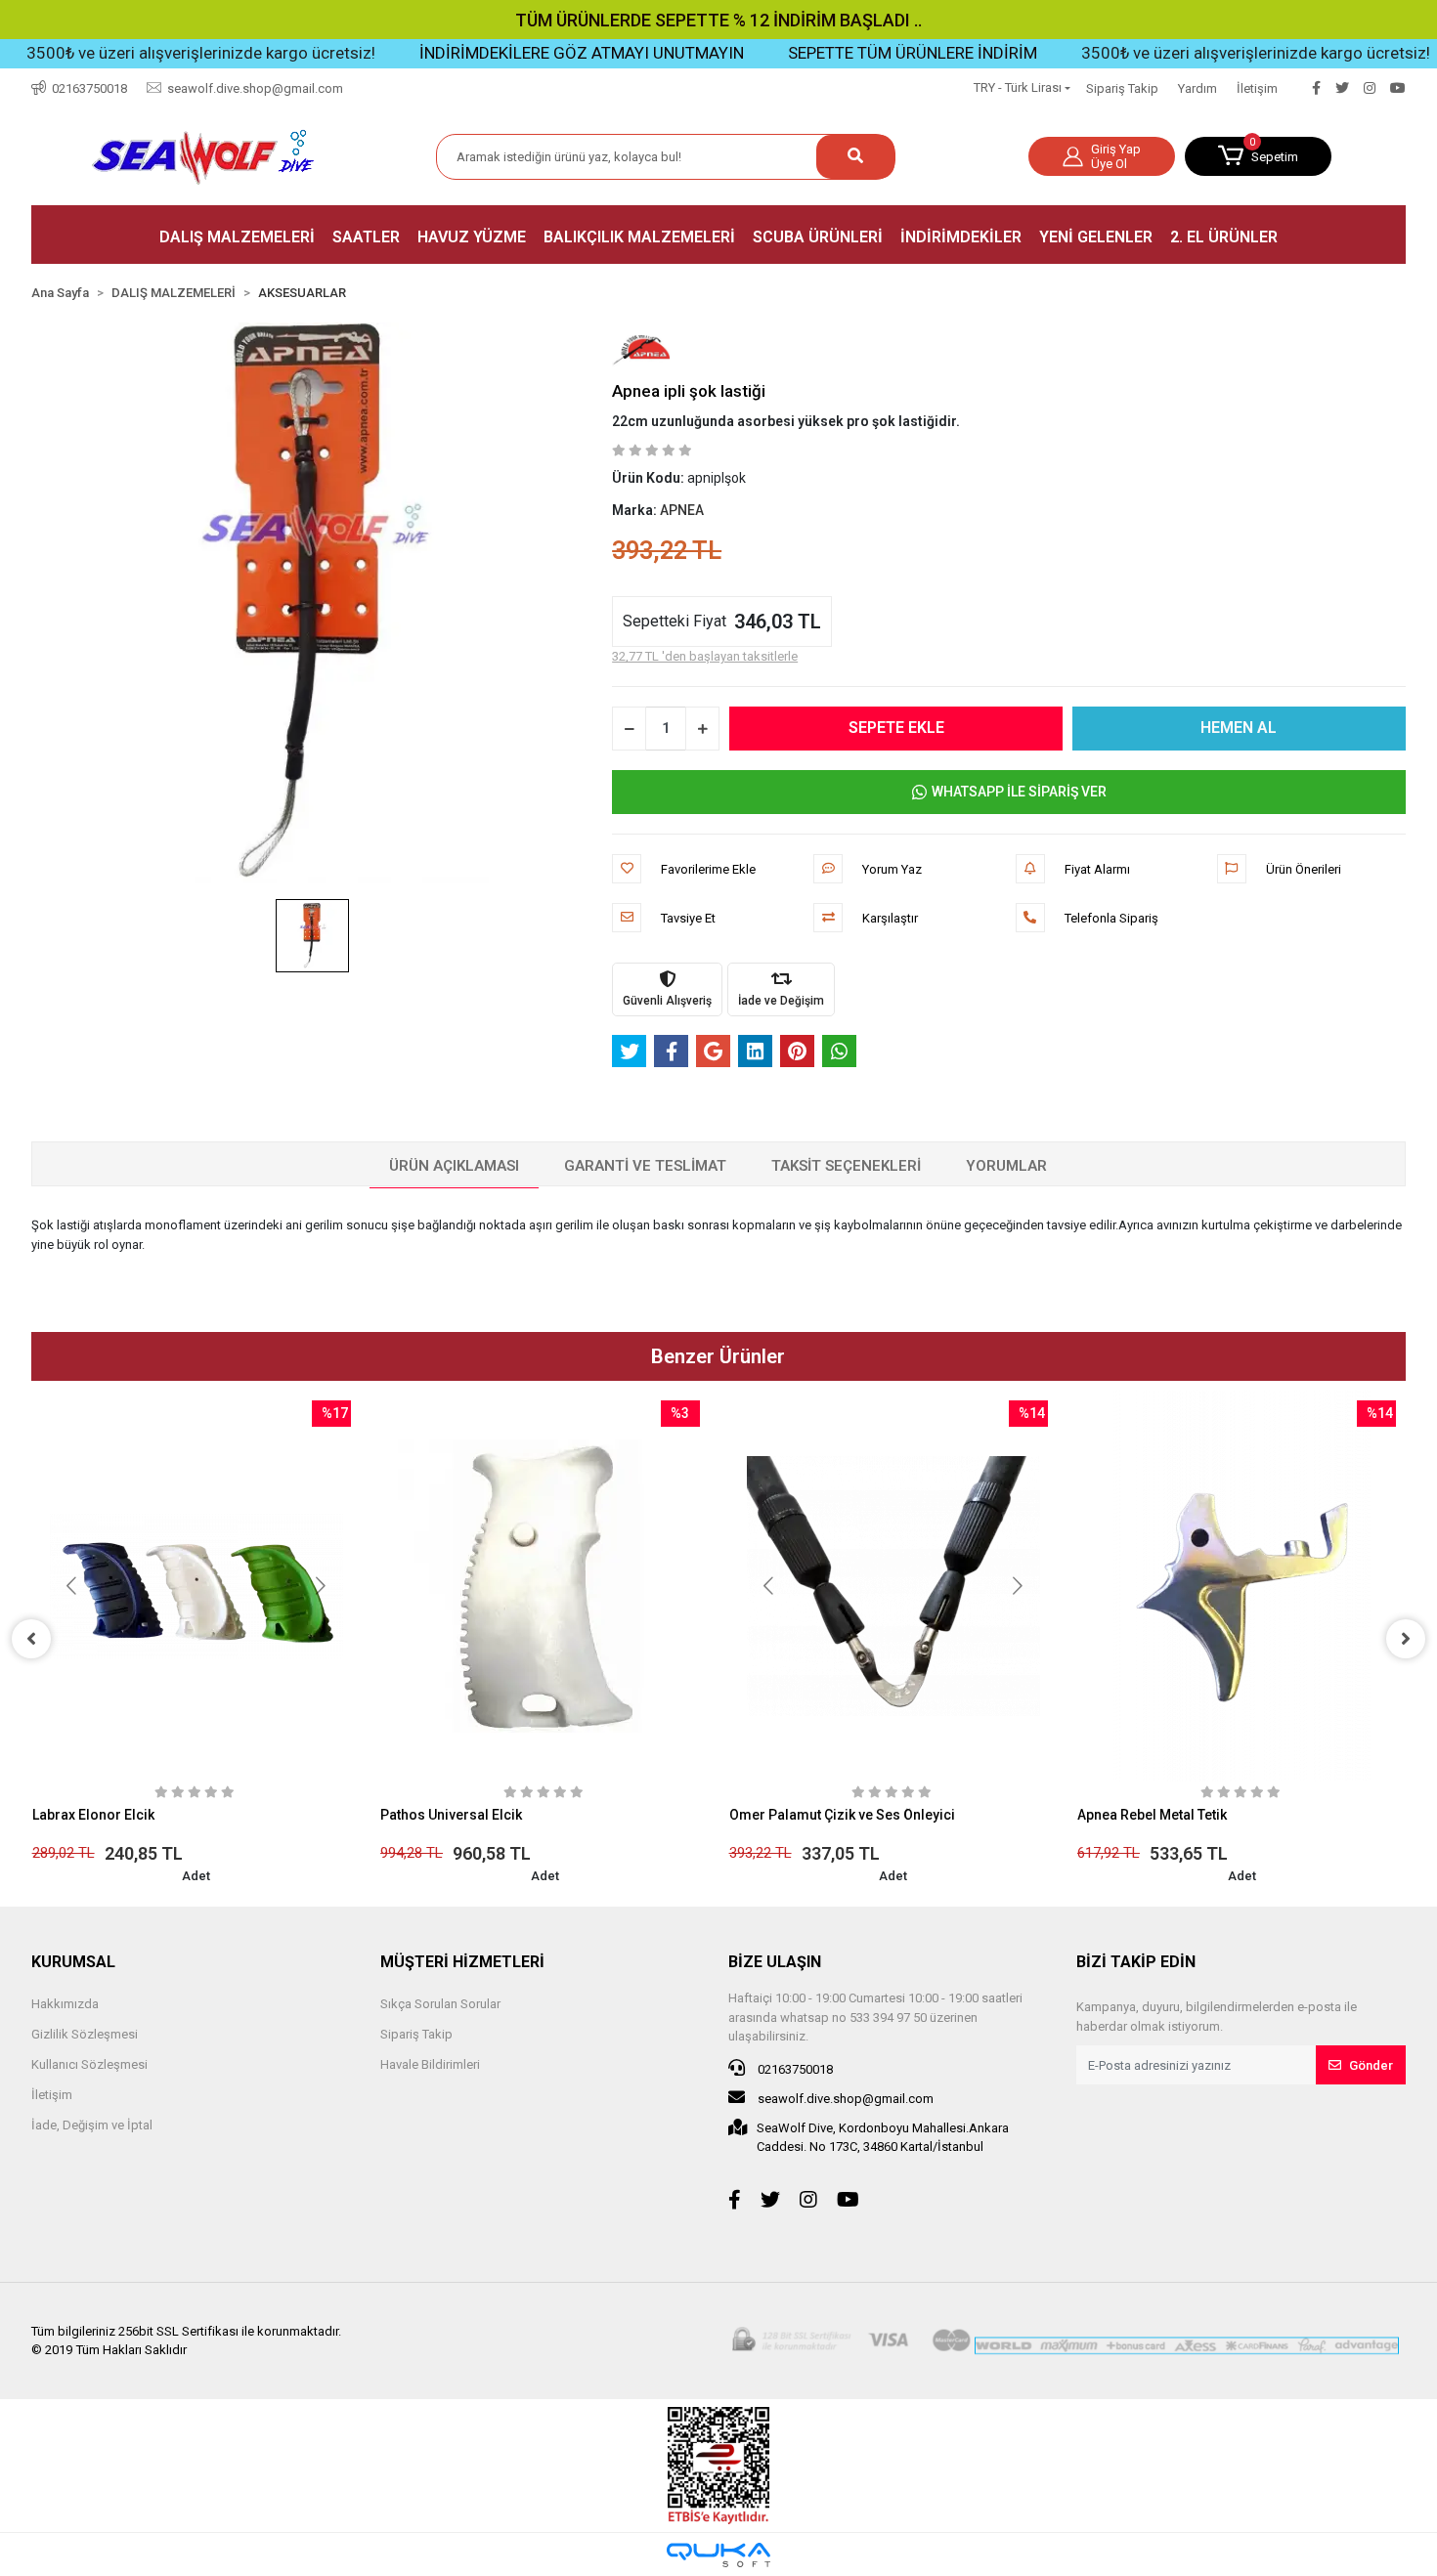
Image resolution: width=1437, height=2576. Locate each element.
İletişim (1257, 88)
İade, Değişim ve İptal (92, 2125)
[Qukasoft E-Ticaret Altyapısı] (718, 2555)
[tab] (454, 1167)
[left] (31, 1639)
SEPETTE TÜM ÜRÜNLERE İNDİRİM (818, 53)
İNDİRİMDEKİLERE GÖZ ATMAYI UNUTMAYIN (487, 53)
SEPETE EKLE (896, 728)
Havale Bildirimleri (430, 2064)
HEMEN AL (1239, 728)
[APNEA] (641, 350)
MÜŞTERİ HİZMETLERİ (462, 1962)
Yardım (1197, 88)
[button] (1258, 156)
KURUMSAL (73, 1962)
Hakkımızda (65, 2004)
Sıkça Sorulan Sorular (440, 2004)
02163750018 (794, 2069)
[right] (1406, 1639)
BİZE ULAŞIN (775, 1962)
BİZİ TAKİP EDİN (1136, 1962)
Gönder (1371, 2065)
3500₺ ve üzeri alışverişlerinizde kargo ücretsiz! (1161, 53)
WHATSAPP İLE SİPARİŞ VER (1019, 792)
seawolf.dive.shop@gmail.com (844, 2099)
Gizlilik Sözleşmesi (85, 2034)
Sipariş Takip (1122, 88)
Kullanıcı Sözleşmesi (89, 2064)
